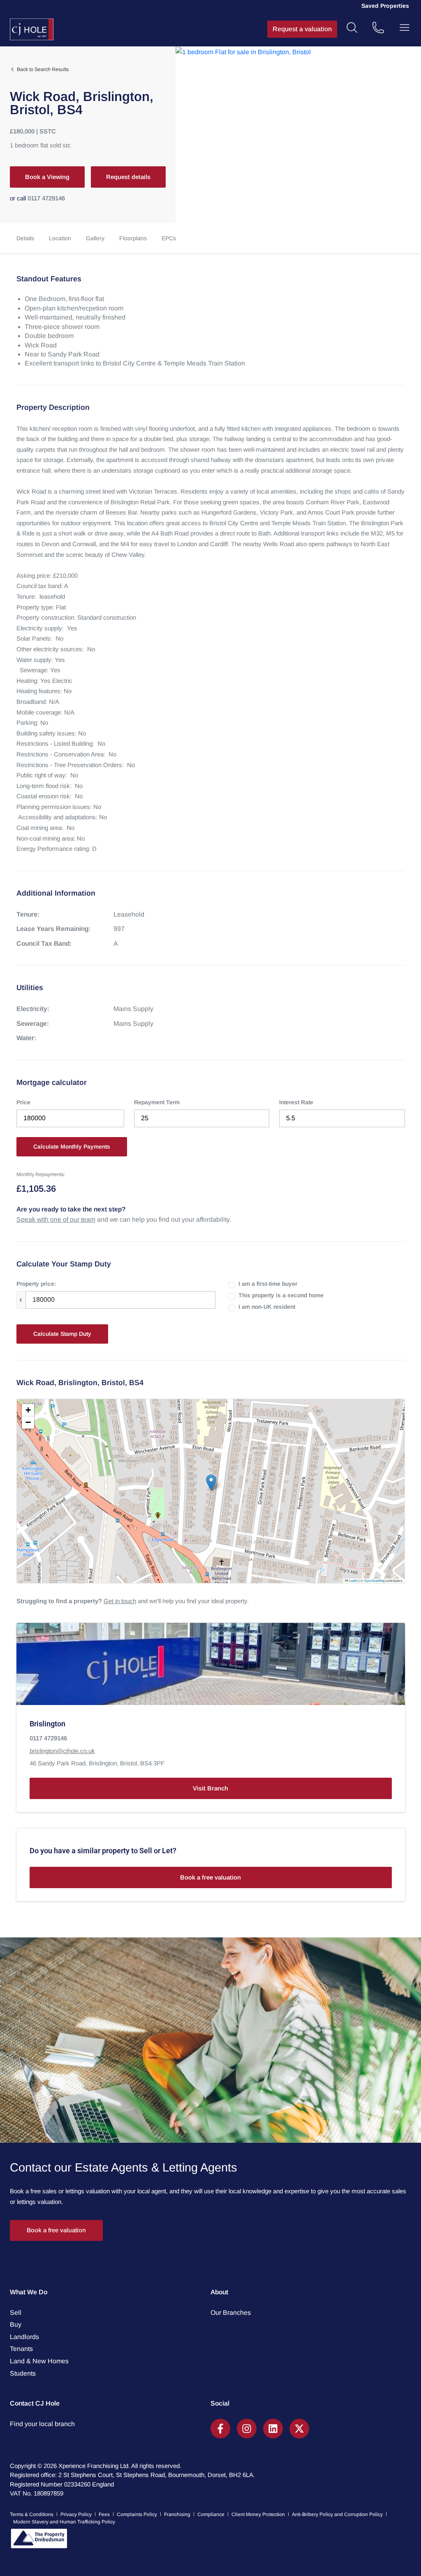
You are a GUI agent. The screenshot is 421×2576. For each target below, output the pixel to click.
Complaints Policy (137, 2514)
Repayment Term (157, 1102)
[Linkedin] (273, 2429)
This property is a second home (281, 1295)
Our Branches (231, 2313)
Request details (128, 177)
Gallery (95, 238)
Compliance (211, 2514)
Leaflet (353, 1580)
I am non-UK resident (267, 1307)
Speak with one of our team (56, 1219)
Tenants (21, 2349)
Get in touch (120, 1601)
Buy (16, 2324)
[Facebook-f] (220, 2429)
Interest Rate (296, 1102)
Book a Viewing (47, 177)
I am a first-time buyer (268, 1284)
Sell (16, 2313)
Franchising (177, 2514)
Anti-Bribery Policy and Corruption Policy (337, 2514)
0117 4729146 (46, 198)
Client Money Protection (258, 2514)
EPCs (169, 238)
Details (25, 238)
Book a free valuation (210, 1877)
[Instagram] (247, 2429)
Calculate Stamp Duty (62, 1334)
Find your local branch (42, 2424)
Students (23, 2373)
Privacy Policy (76, 2514)
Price (23, 1102)
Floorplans (133, 238)
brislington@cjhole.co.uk (62, 1751)
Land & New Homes (39, 2361)
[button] (211, 1483)
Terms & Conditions (32, 2514)
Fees (104, 2514)
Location (60, 238)
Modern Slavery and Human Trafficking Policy (64, 2522)
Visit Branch (210, 1788)
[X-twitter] (299, 2429)
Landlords (24, 2337)
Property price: (36, 1284)
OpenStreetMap (375, 1580)
